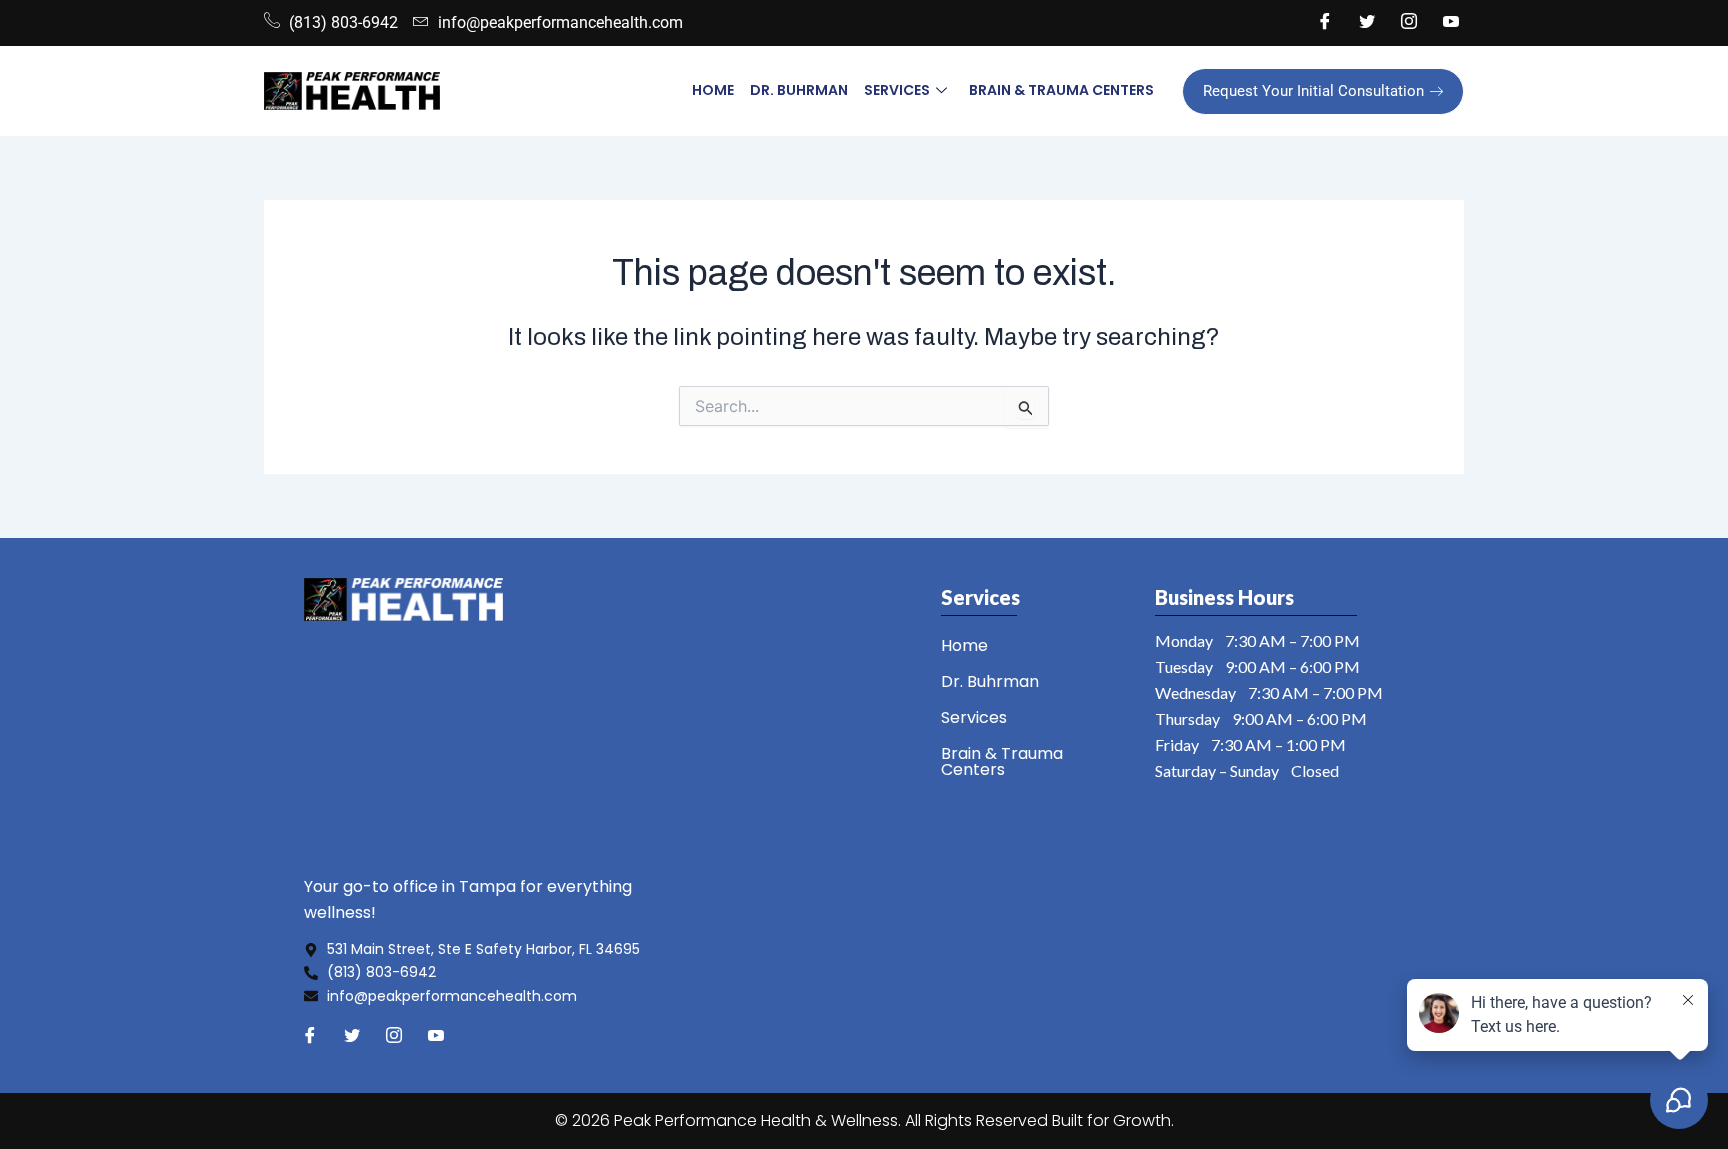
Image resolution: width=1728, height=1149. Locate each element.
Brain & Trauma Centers (1061, 90)
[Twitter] (1367, 23)
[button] (1035, 718)
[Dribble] (1451, 23)
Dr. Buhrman (799, 90)
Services (897, 90)
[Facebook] (1325, 23)
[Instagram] (1409, 23)
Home (713, 90)
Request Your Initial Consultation (1313, 91)
